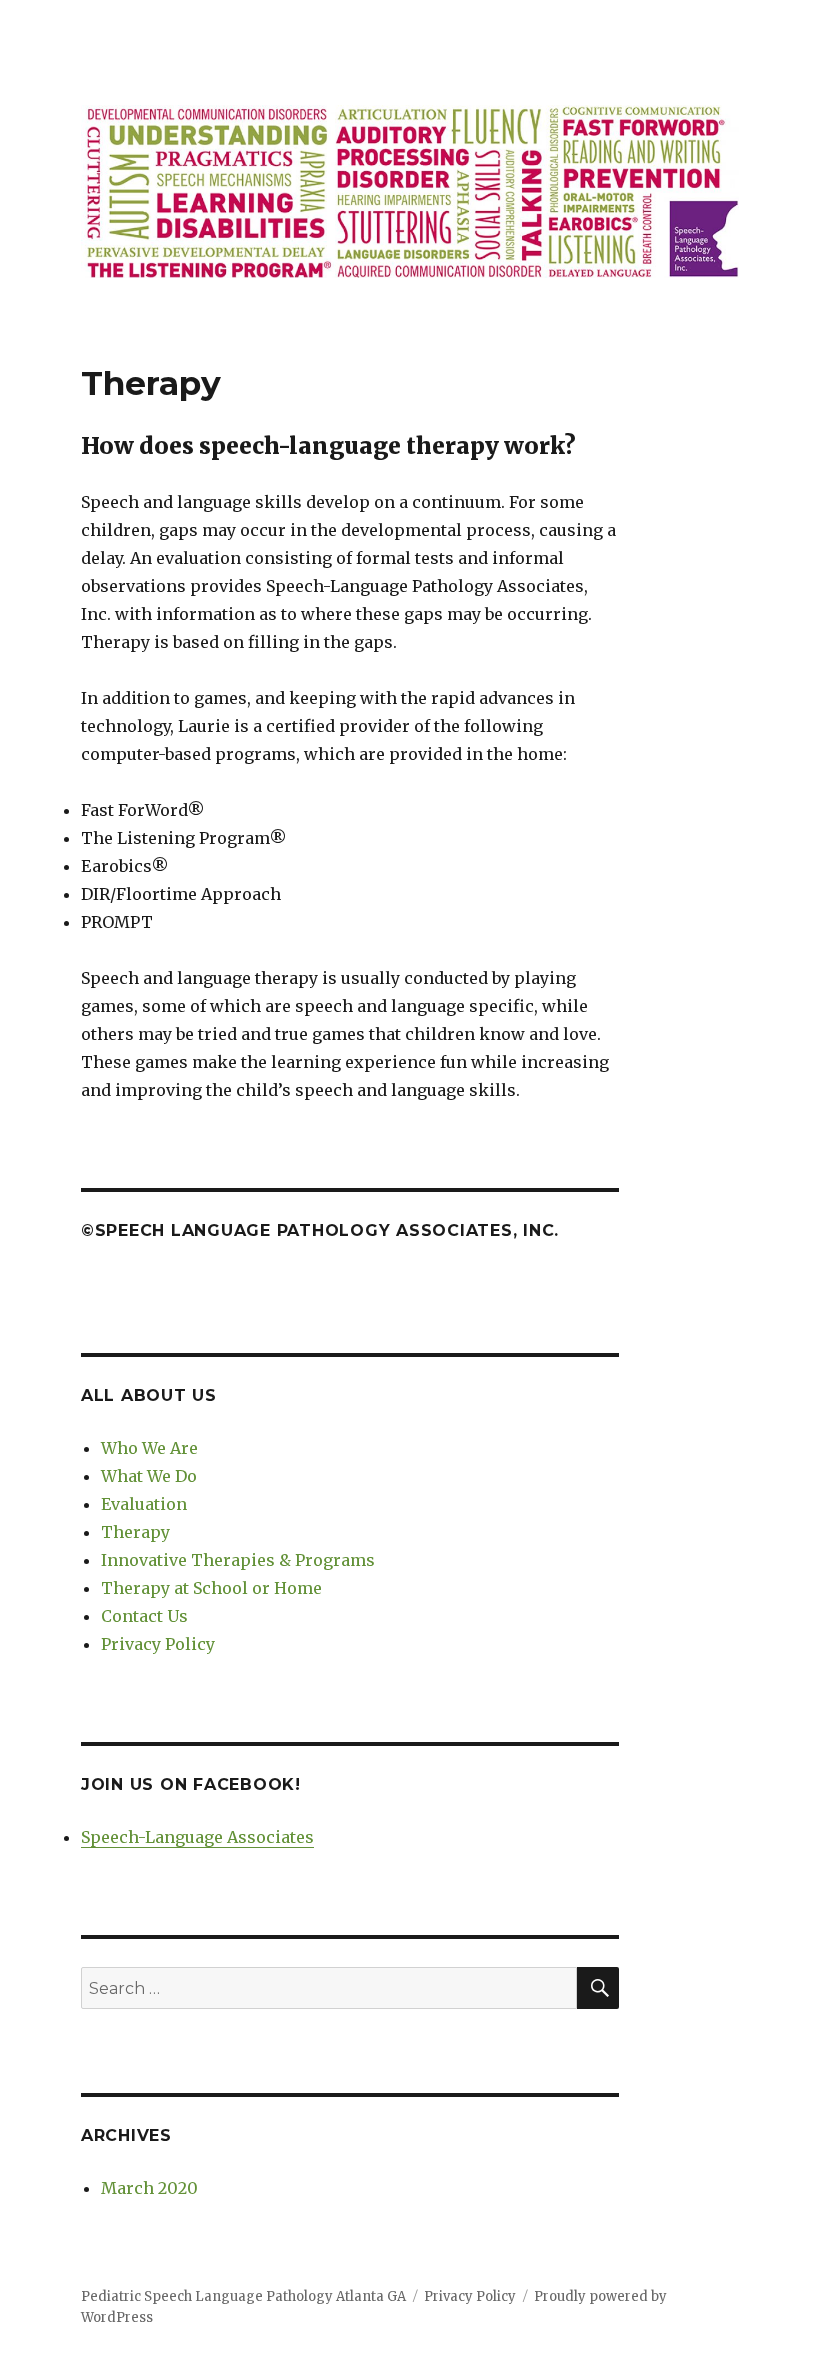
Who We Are (149, 1448)
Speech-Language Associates (197, 1837)
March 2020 (149, 2188)
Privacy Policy (158, 1644)
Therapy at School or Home (211, 1588)
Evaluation (144, 1504)
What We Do (149, 1476)
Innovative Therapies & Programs (238, 1560)
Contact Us (144, 1616)
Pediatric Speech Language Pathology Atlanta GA (243, 2296)
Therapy (135, 1532)
